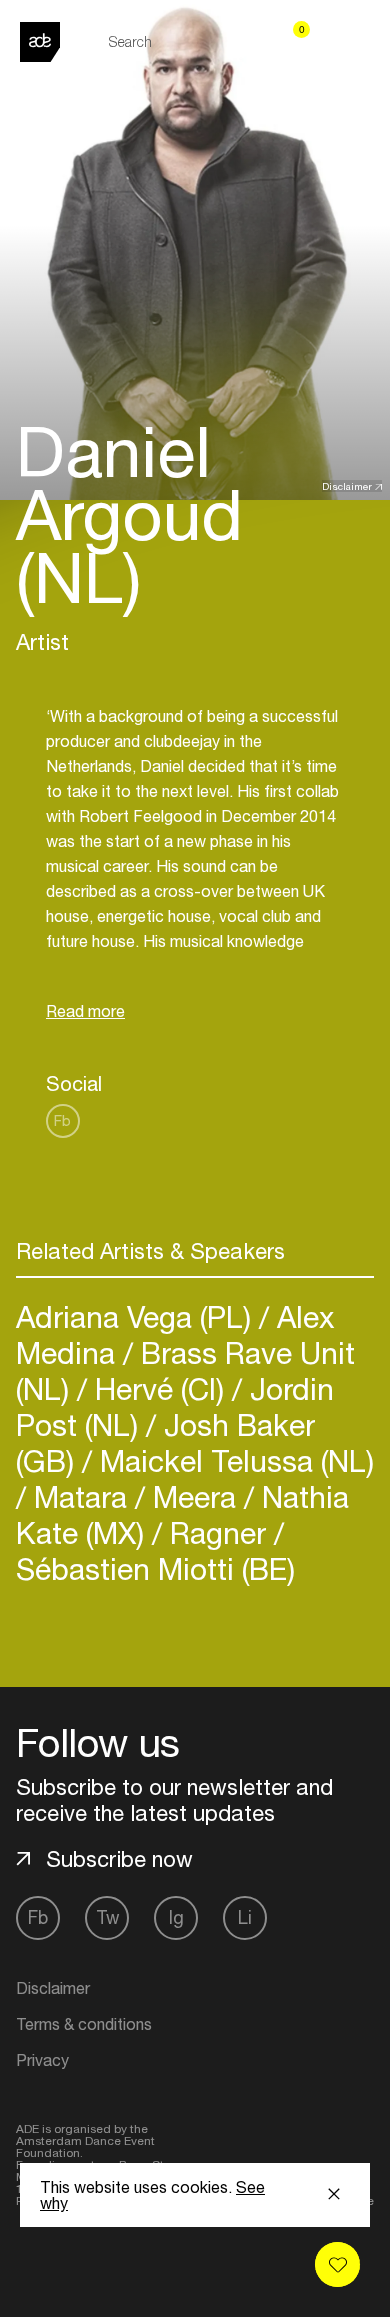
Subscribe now (119, 1859)
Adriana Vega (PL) (137, 1316)
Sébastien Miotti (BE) (155, 1568)
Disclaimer (347, 486)
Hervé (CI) (159, 1388)
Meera (194, 1496)
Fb (62, 1120)
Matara (80, 1496)
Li (245, 1917)
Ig (176, 1917)
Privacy (42, 2060)
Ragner (218, 1532)
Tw (107, 1917)
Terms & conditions (84, 2024)
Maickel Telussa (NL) (233, 1460)
